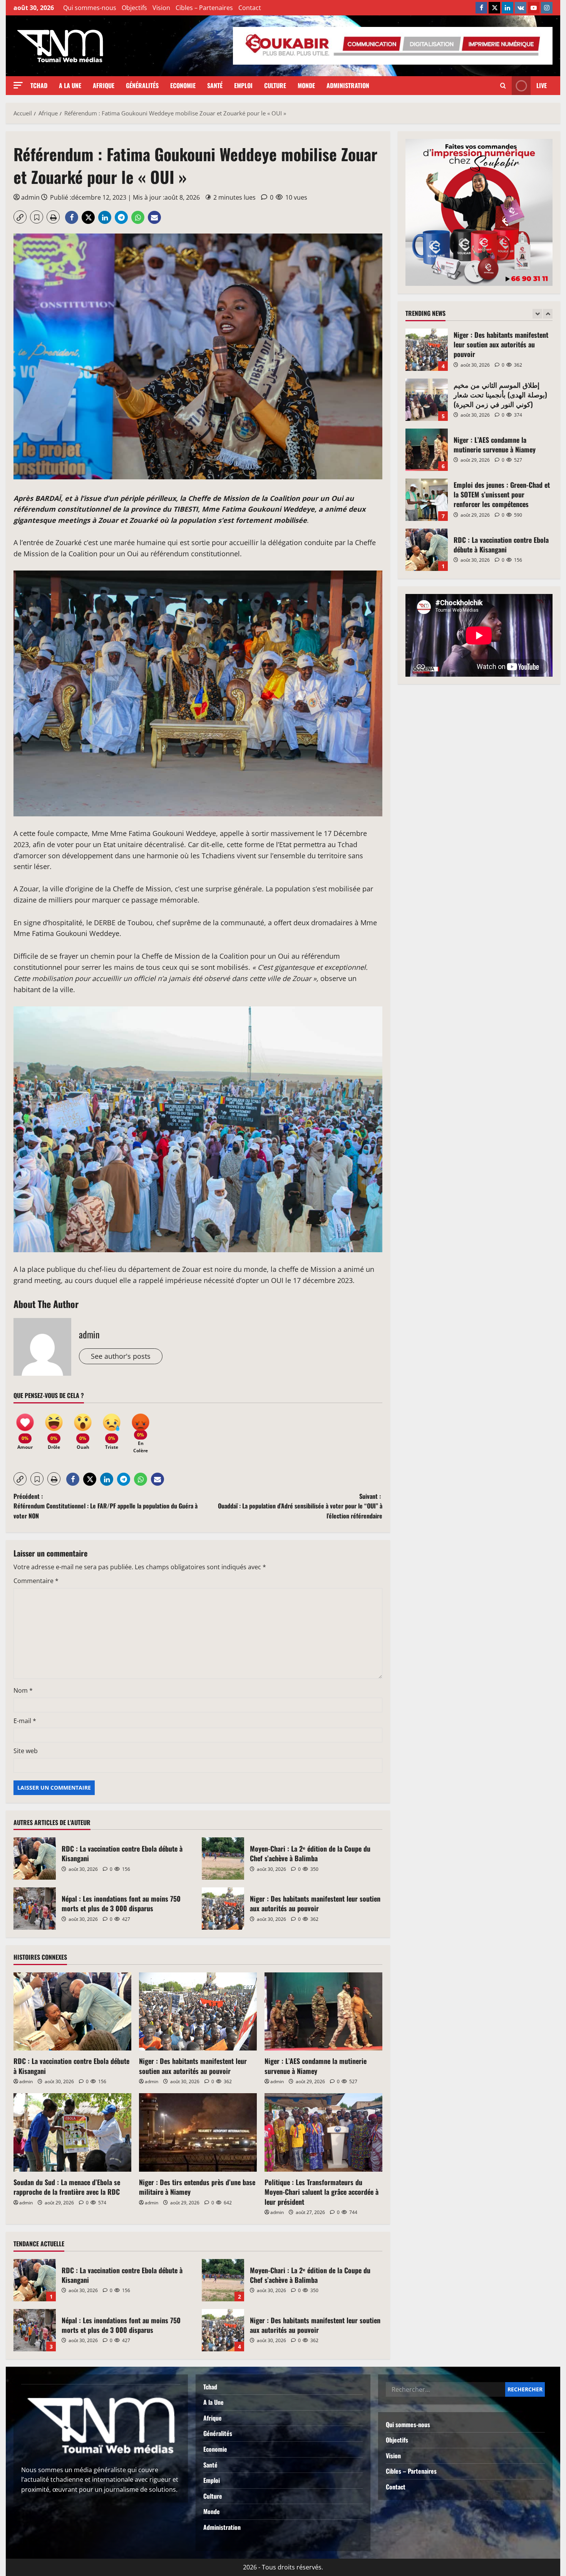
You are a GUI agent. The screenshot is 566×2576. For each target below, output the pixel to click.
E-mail (25, 1721)
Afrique (104, 85)
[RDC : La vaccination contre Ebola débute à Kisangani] (72, 2012)
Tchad (39, 85)
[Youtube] (534, 8)
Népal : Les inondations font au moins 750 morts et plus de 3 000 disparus (35, 1909)
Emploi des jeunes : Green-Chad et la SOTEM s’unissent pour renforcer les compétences (427, 450)
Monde (306, 85)
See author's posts (121, 1356)
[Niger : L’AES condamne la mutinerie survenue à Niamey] (323, 2012)
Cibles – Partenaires (204, 8)
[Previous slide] (537, 314)
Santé (215, 85)
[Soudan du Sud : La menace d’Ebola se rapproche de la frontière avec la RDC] (72, 2132)
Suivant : (300, 1506)
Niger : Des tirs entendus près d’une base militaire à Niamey (197, 2187)
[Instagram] (547, 8)
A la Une (70, 85)
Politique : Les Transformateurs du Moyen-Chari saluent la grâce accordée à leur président (322, 2192)
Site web (26, 1751)
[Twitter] (494, 8)
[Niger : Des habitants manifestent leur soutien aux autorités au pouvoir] (198, 2012)
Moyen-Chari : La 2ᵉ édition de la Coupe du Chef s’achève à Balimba (223, 1859)
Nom (23, 1690)
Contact (250, 8)
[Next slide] (548, 314)
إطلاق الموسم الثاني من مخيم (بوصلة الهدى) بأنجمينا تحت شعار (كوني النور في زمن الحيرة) (427, 350)
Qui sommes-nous (90, 8)
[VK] (521, 8)
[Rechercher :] (445, 2389)
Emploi (243, 85)
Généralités (142, 85)
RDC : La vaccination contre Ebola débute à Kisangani (35, 1859)
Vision (161, 8)
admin (30, 197)
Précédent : (105, 1506)
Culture (275, 85)
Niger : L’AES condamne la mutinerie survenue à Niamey (316, 2066)
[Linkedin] (507, 8)
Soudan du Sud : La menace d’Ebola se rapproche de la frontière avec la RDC (67, 2187)
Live (542, 85)
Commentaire (36, 1581)
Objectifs (134, 8)
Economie (183, 85)
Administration (348, 85)
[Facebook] (481, 8)
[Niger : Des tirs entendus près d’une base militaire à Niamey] (198, 2132)
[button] (18, 85)
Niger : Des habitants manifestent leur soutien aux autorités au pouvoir (223, 1909)
